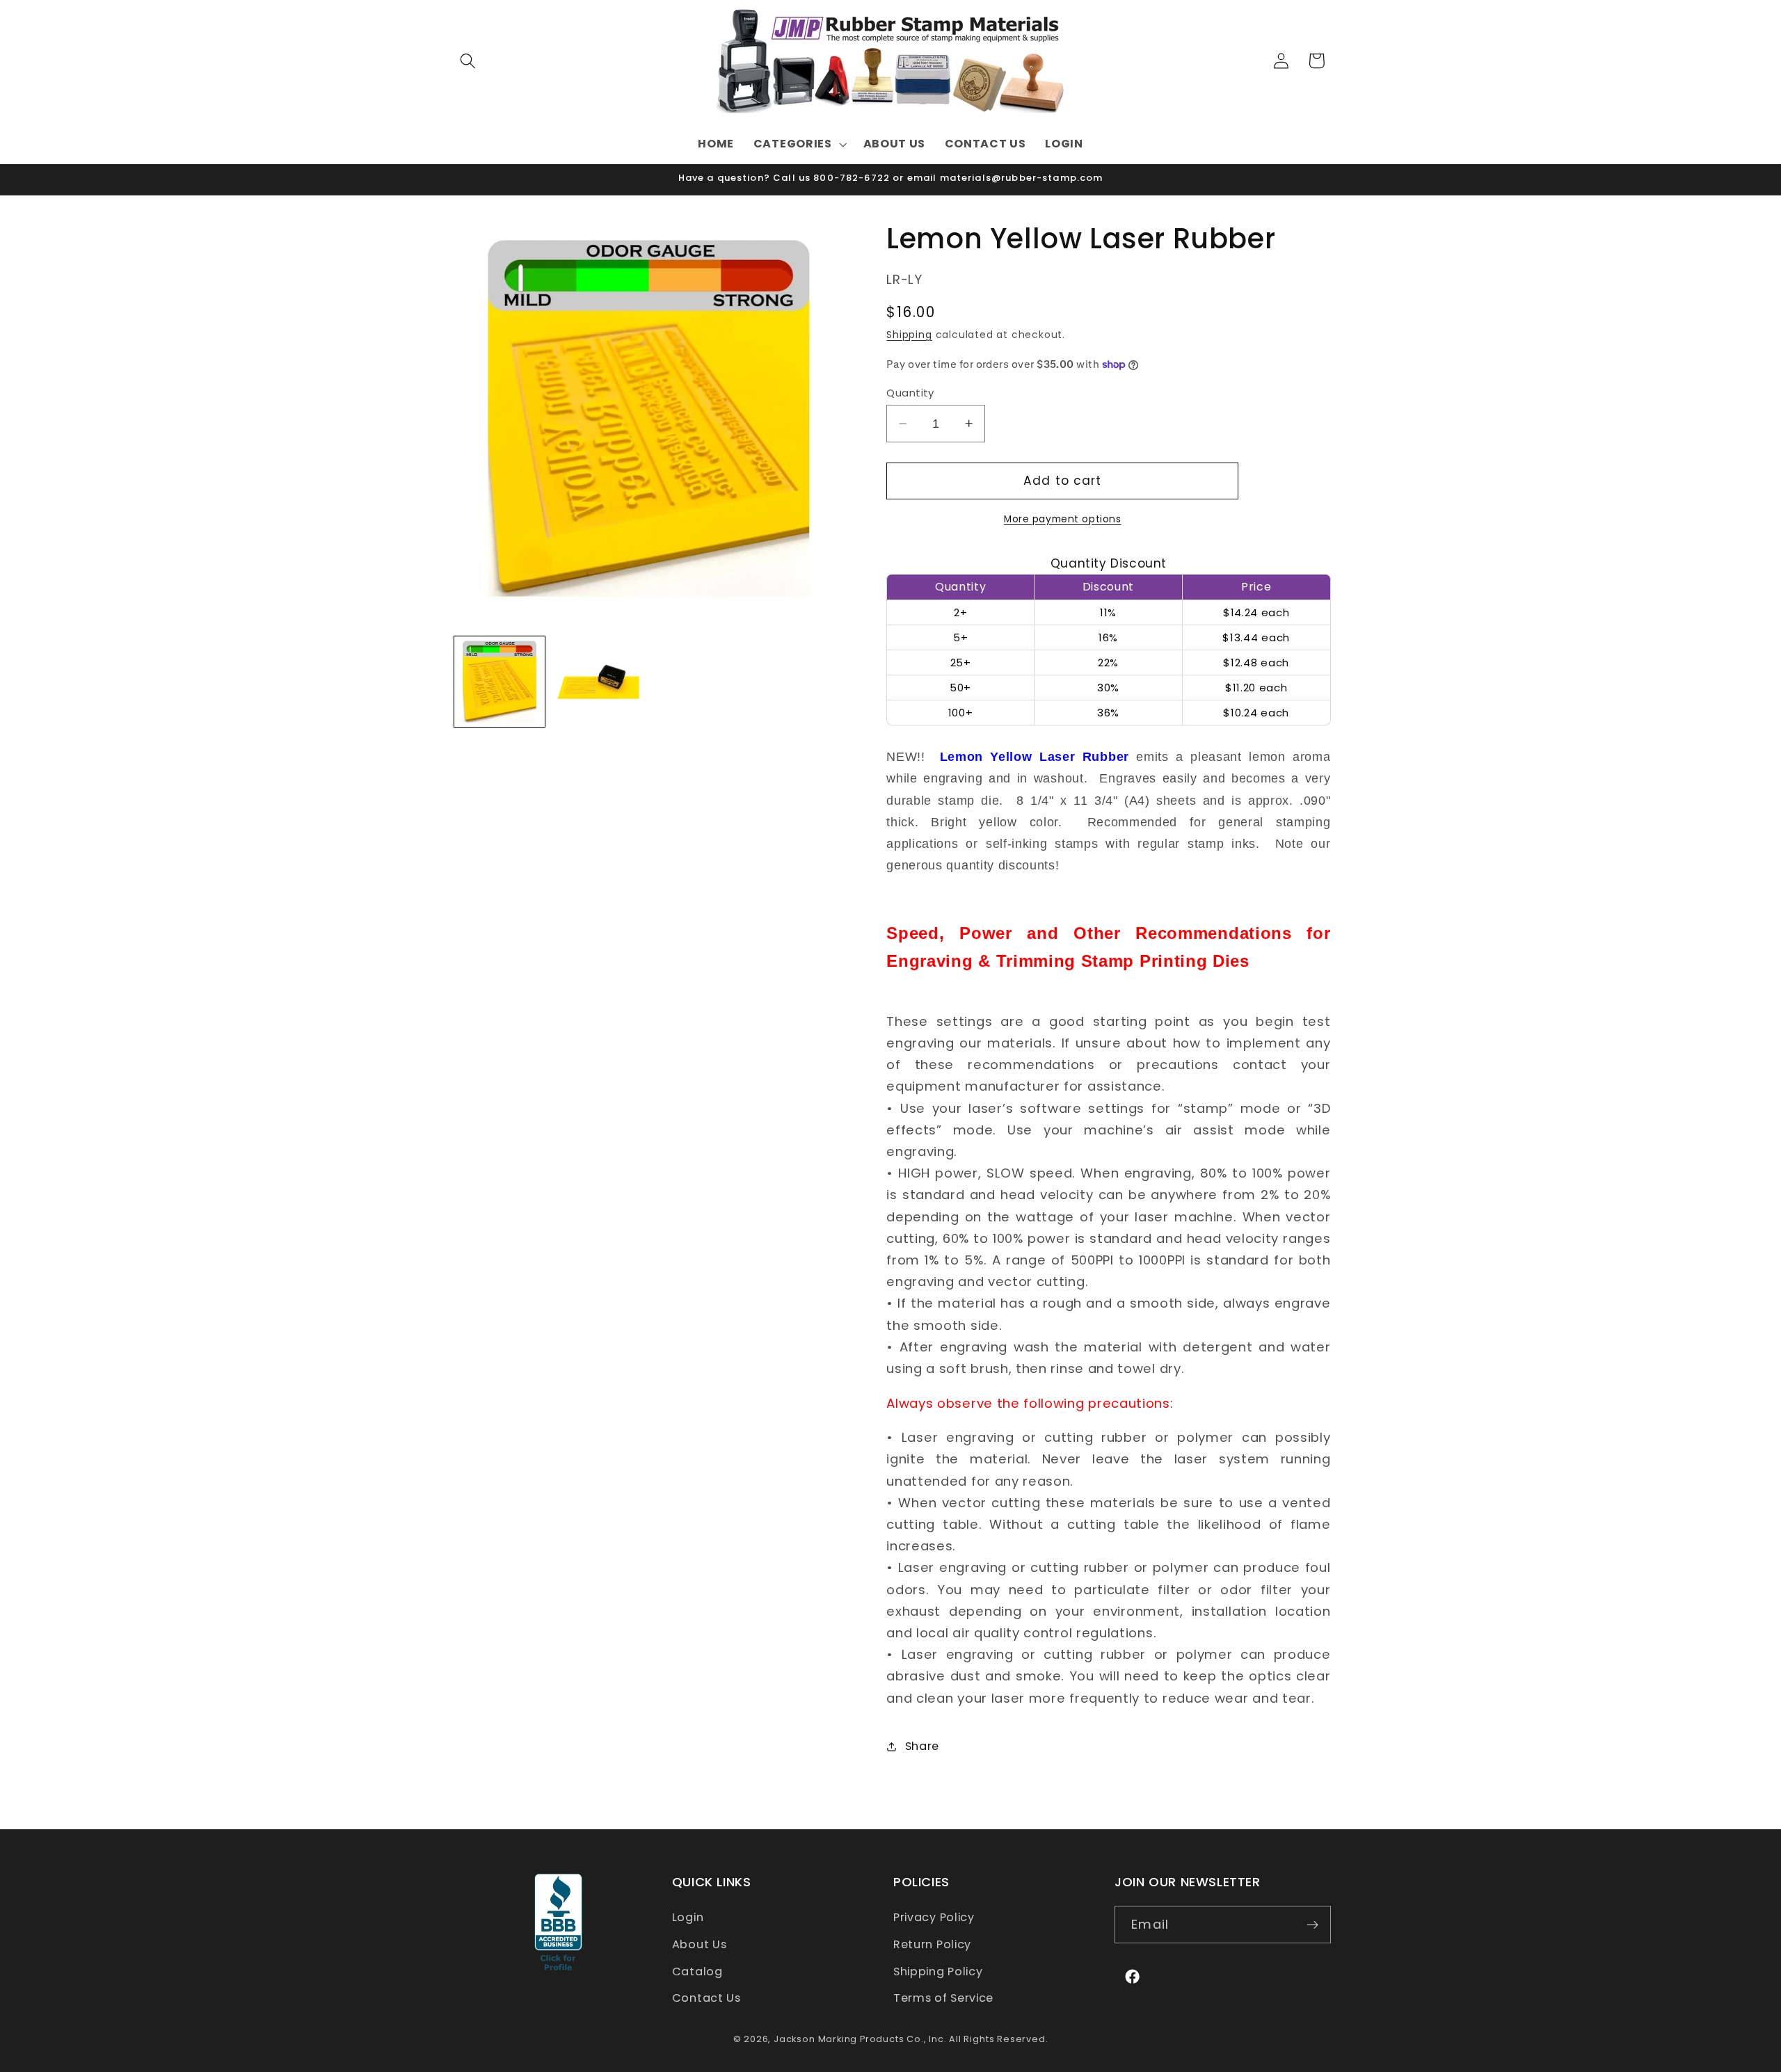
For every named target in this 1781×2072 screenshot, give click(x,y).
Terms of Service (943, 1998)
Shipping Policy (938, 1971)
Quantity (910, 393)
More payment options (1063, 519)
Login (688, 1917)
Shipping (909, 335)
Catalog (697, 1971)
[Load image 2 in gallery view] (598, 682)
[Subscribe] (1312, 1925)
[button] (469, 61)
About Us (700, 1944)
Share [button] (922, 1746)
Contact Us (706, 1998)
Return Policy (932, 1944)
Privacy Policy (934, 1917)
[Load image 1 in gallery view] (500, 682)
